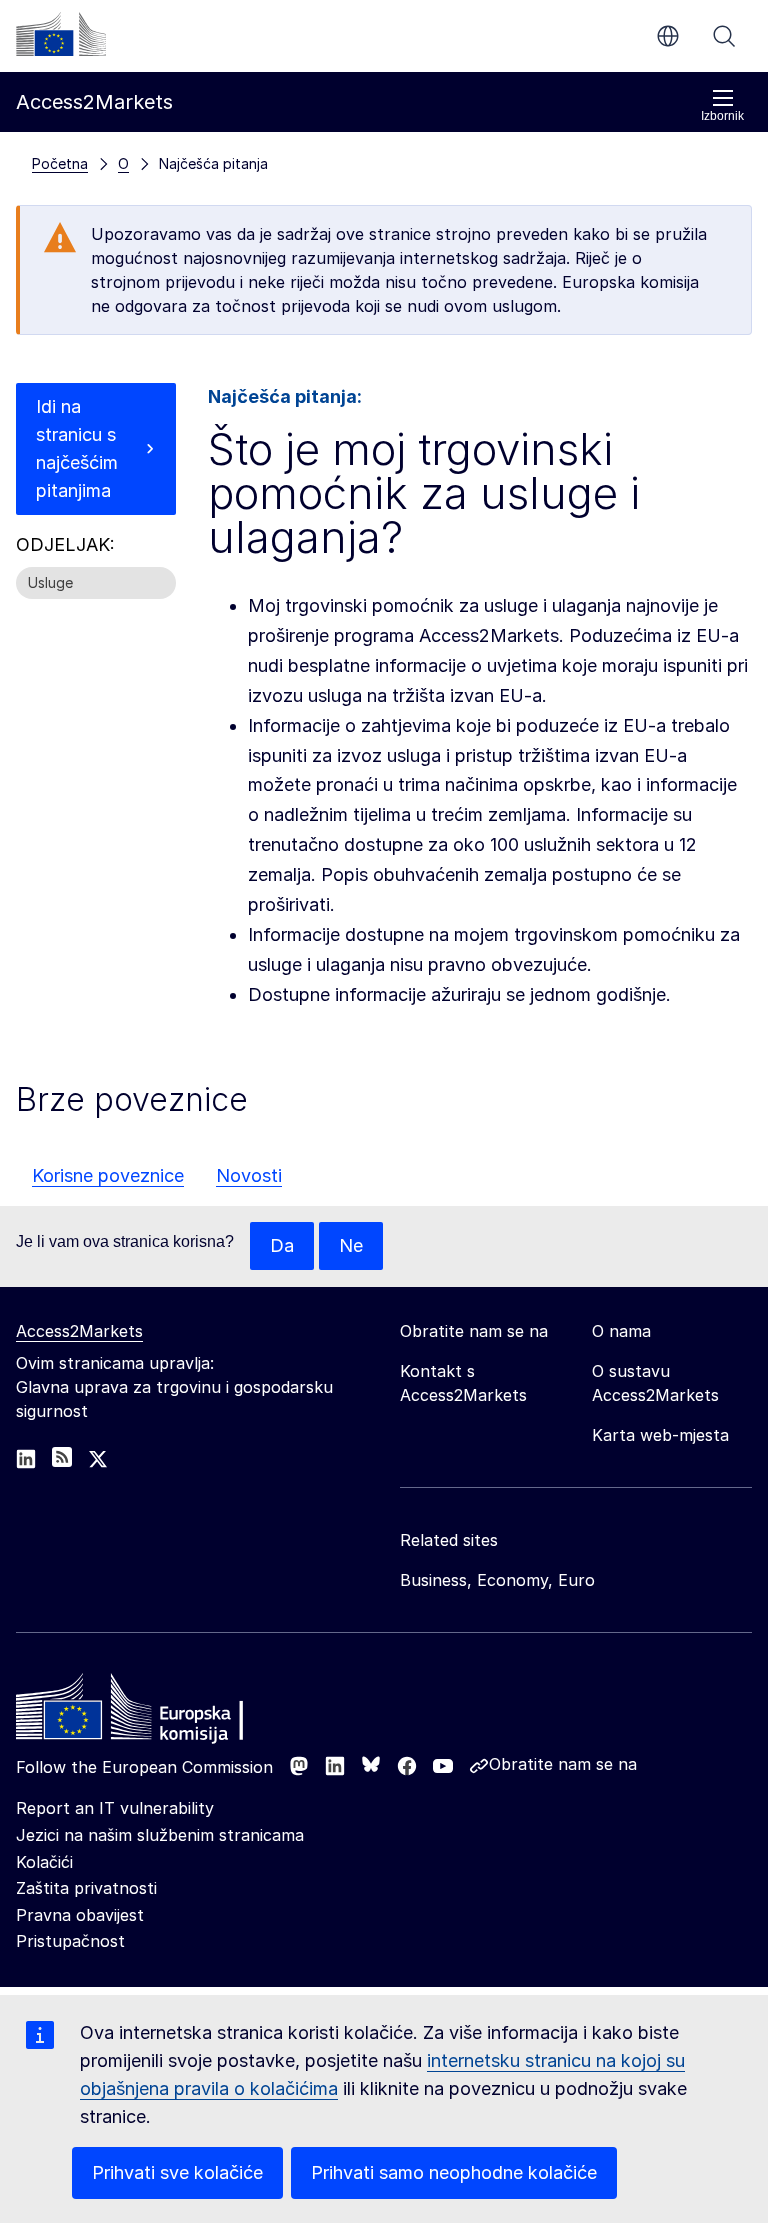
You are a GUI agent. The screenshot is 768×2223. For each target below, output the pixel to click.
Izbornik (722, 116)
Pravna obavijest (80, 1915)
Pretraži (724, 36)
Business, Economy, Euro (497, 1580)
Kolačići (44, 1862)
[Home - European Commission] (161, 1712)
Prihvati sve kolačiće (177, 2172)
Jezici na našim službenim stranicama (160, 1835)
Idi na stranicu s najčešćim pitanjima (77, 448)
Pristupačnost (70, 1941)
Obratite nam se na (563, 1764)
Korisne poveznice (108, 1175)
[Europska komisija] (61, 34)
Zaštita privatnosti (86, 1888)
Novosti (249, 1175)
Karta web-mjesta (660, 1435)
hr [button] (668, 36)
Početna (60, 163)
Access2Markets (79, 1331)
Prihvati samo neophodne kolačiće (454, 2172)
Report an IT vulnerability (115, 1808)
